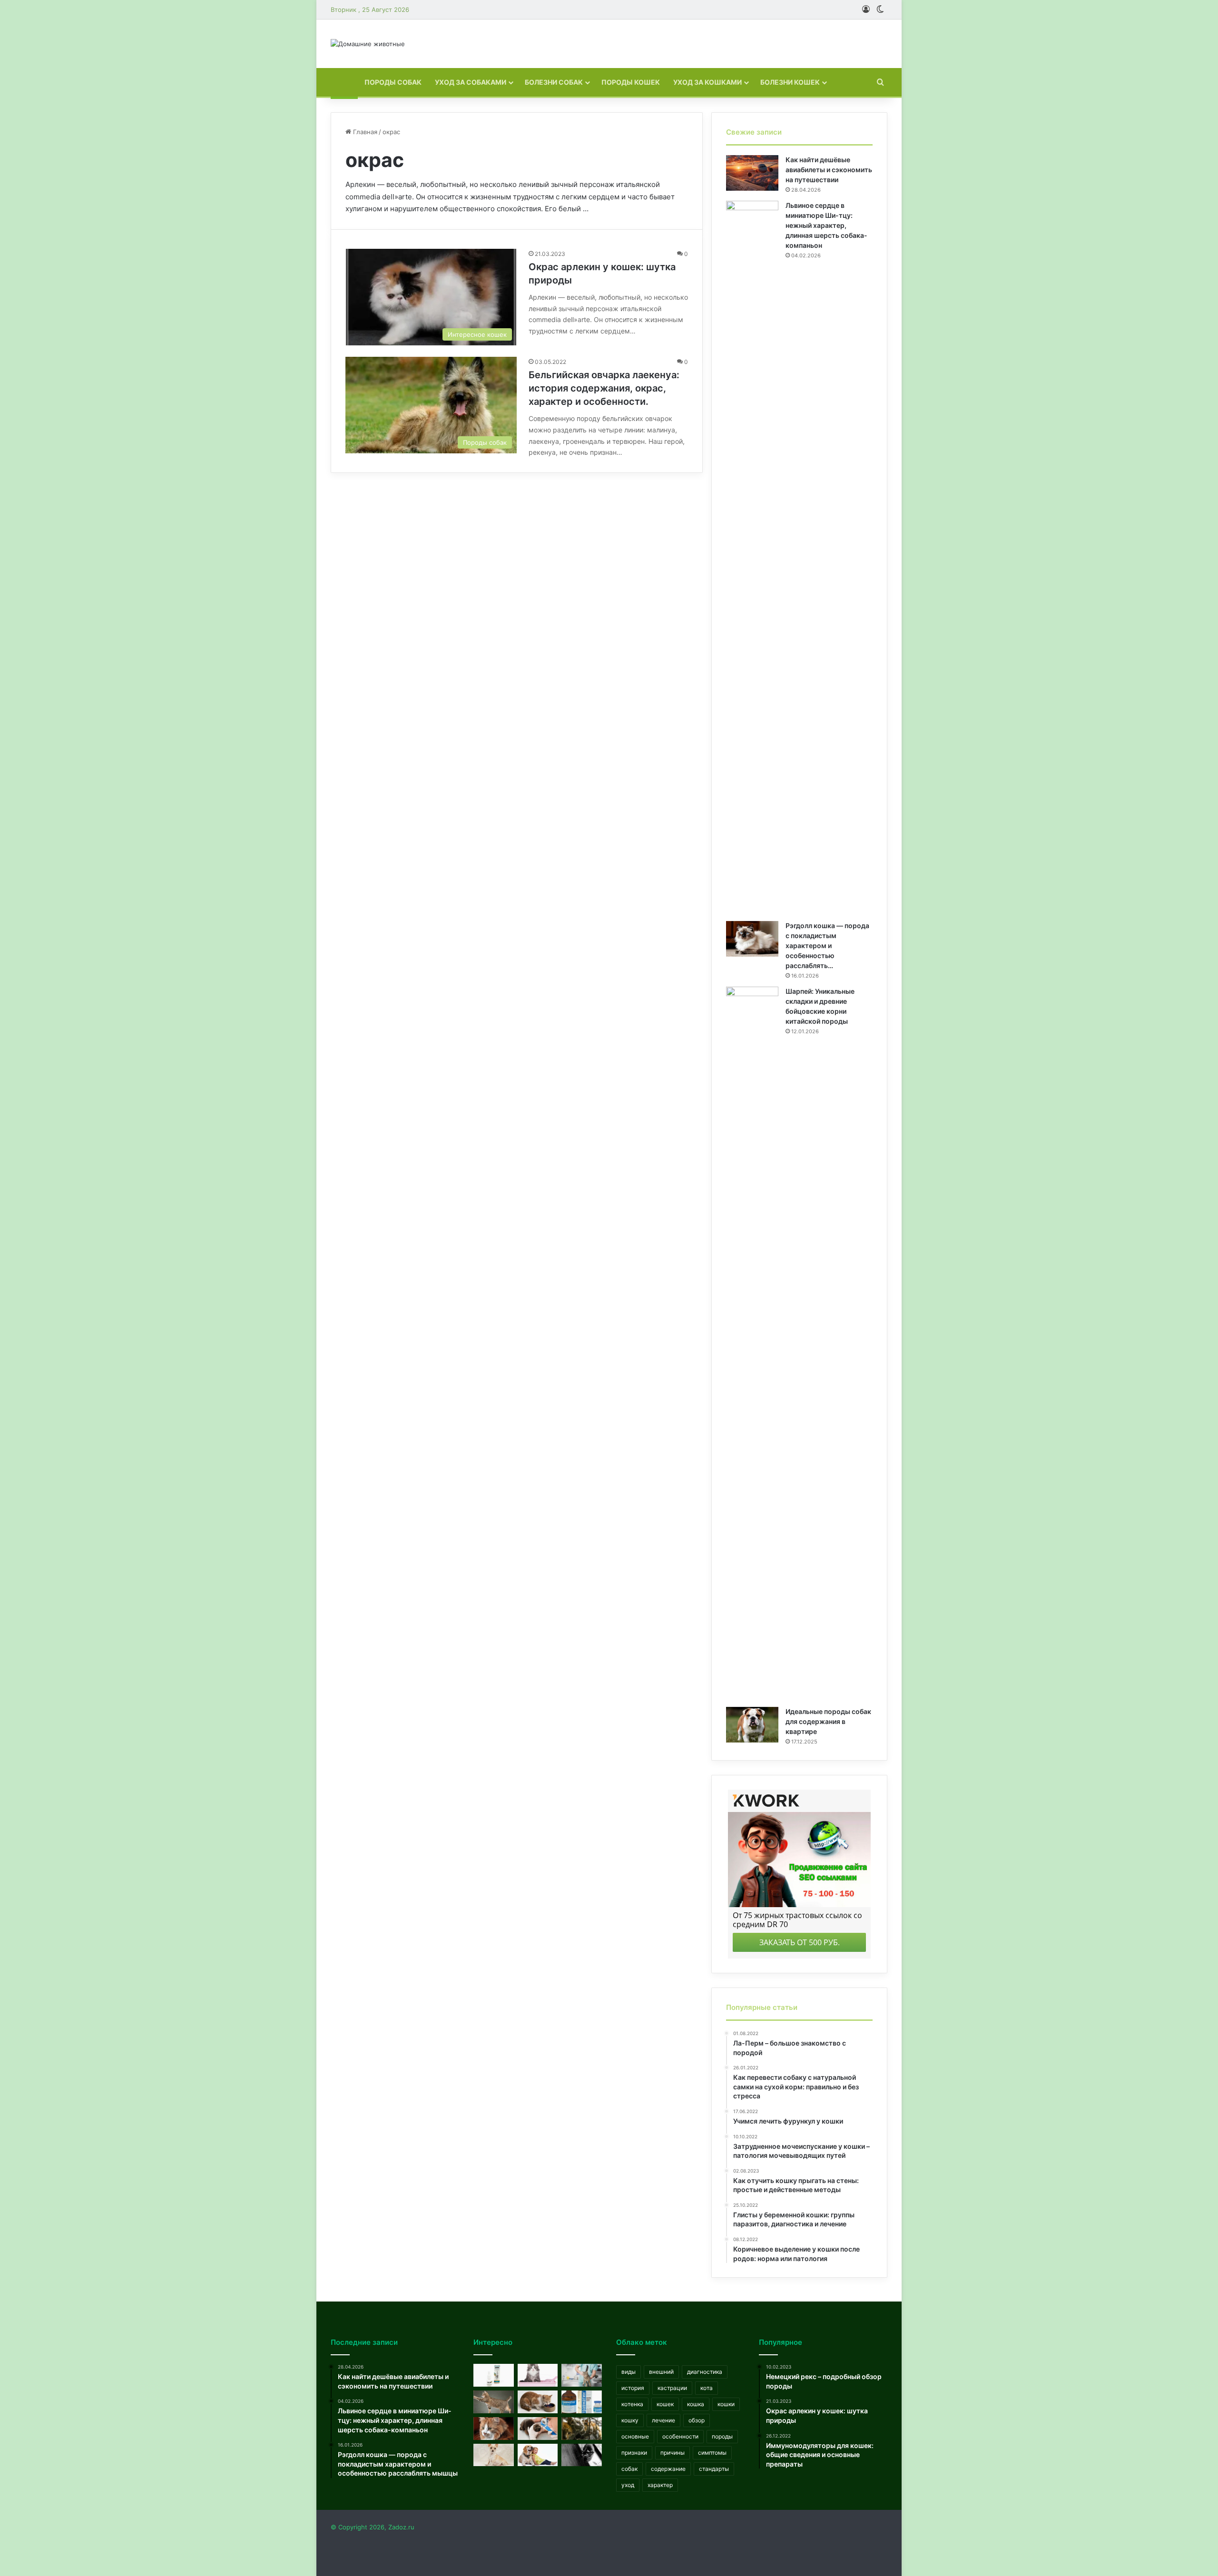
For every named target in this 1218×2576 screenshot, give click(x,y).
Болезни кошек (790, 82)
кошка (696, 2404)
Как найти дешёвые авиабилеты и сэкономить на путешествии (829, 170)
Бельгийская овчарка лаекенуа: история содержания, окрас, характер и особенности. (604, 388)
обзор (697, 2420)
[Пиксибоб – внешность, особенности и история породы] (494, 2402)
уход (628, 2485)
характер (660, 2485)
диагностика (705, 2372)
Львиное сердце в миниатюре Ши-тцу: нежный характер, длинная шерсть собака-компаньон (826, 225)
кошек (665, 2404)
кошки (726, 2404)
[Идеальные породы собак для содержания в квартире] (752, 1725)
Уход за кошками (707, 82)
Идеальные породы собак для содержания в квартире (828, 1721)
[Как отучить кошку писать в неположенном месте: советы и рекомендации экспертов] (538, 2375)
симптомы (712, 2453)
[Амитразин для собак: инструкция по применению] (494, 2375)
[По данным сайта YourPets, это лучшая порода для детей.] (538, 2455)
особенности (680, 2436)
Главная (364, 132)
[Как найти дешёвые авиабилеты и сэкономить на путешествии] (752, 173)
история (633, 2388)
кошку (630, 2420)
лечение (663, 2420)
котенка (632, 2404)
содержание (668, 2469)
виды (629, 2372)
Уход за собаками (471, 82)
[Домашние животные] (368, 44)
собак (629, 2469)
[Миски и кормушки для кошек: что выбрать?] (538, 2402)
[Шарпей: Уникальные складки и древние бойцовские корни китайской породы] (752, 1343)
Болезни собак (554, 82)
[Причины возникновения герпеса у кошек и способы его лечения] (538, 2429)
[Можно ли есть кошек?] (582, 2429)
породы (722, 2436)
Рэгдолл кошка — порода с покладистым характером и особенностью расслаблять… (827, 945)
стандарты (714, 2469)
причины (673, 2453)
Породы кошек (631, 82)
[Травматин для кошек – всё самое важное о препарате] (582, 2402)
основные (635, 2436)
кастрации (672, 2388)
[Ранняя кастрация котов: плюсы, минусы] (582, 2375)
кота (707, 2388)
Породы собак (393, 82)
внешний (661, 2372)
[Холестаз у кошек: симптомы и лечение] (494, 2429)
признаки (634, 2453)
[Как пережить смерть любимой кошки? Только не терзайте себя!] (582, 2455)
